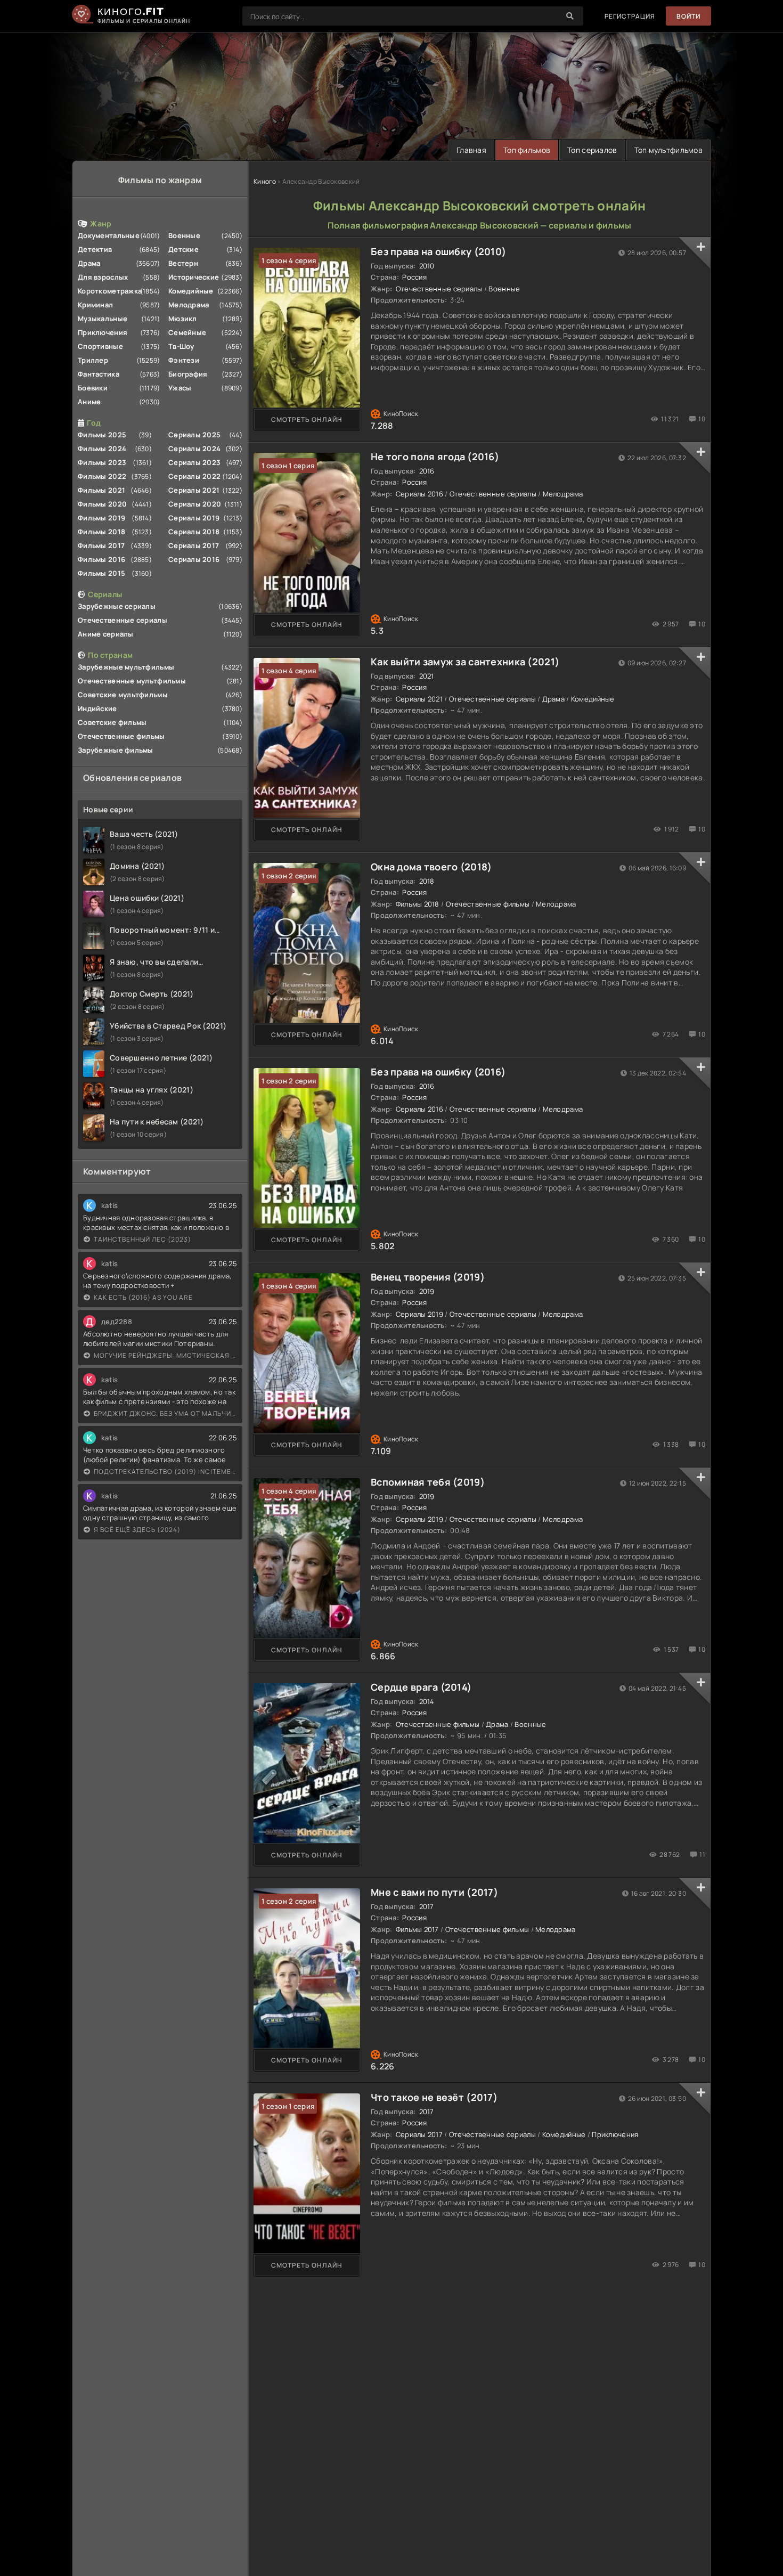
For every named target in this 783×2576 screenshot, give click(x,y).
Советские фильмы (112, 722)
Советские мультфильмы (123, 695)
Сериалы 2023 (194, 462)
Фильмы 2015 (101, 573)
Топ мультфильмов (668, 150)
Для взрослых (103, 277)
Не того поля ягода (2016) (435, 456)
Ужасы (180, 388)
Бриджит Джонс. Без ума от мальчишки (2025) (165, 1413)
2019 (427, 1291)
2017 (427, 1906)
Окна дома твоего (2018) (431, 867)
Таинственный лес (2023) (142, 1239)
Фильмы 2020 (102, 504)
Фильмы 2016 (101, 559)
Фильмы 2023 (102, 462)
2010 (427, 266)
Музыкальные (103, 319)
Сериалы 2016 (194, 559)
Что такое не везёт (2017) (434, 2097)
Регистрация (630, 16)
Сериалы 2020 (195, 504)
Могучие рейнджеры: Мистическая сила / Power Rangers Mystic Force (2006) (165, 1355)
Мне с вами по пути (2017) (434, 1892)
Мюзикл (183, 319)
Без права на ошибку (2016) (438, 1072)
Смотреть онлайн (307, 419)
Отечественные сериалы (123, 620)
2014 (427, 1701)
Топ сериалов (592, 150)
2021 (427, 676)
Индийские (97, 708)
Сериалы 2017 (194, 545)
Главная (471, 150)
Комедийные (191, 291)
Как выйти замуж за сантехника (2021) (465, 662)
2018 (427, 881)
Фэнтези (184, 360)
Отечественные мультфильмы (132, 681)
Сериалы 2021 (194, 490)
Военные (184, 235)
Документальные (109, 235)
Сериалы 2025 (194, 435)
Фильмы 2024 (102, 449)
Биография (188, 374)
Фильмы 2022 (102, 476)
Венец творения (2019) (428, 1277)
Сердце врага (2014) (421, 1687)
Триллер (93, 360)
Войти (688, 16)
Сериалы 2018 (194, 532)
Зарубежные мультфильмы (126, 667)
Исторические (194, 277)
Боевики (93, 388)
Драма (89, 263)
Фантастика (99, 374)
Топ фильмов (527, 150)
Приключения (103, 332)
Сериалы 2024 (194, 449)
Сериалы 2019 (194, 518)
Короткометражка (110, 291)
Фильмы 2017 (101, 545)
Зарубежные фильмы (116, 750)
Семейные (187, 332)
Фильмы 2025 (102, 435)
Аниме (89, 402)
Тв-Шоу (181, 346)
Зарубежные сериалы (117, 606)
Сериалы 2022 (194, 476)
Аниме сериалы (106, 634)
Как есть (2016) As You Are (143, 1297)
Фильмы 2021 (101, 490)
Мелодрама (189, 305)
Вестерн (183, 263)
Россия (414, 277)
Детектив (95, 249)
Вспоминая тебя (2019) (428, 1482)
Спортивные (100, 346)
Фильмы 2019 (101, 518)
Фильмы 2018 (101, 532)
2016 (427, 471)
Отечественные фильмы (121, 736)
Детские (183, 249)
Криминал (95, 305)
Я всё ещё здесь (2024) (137, 1530)
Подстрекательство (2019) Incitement (165, 1472)
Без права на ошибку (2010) (438, 251)
